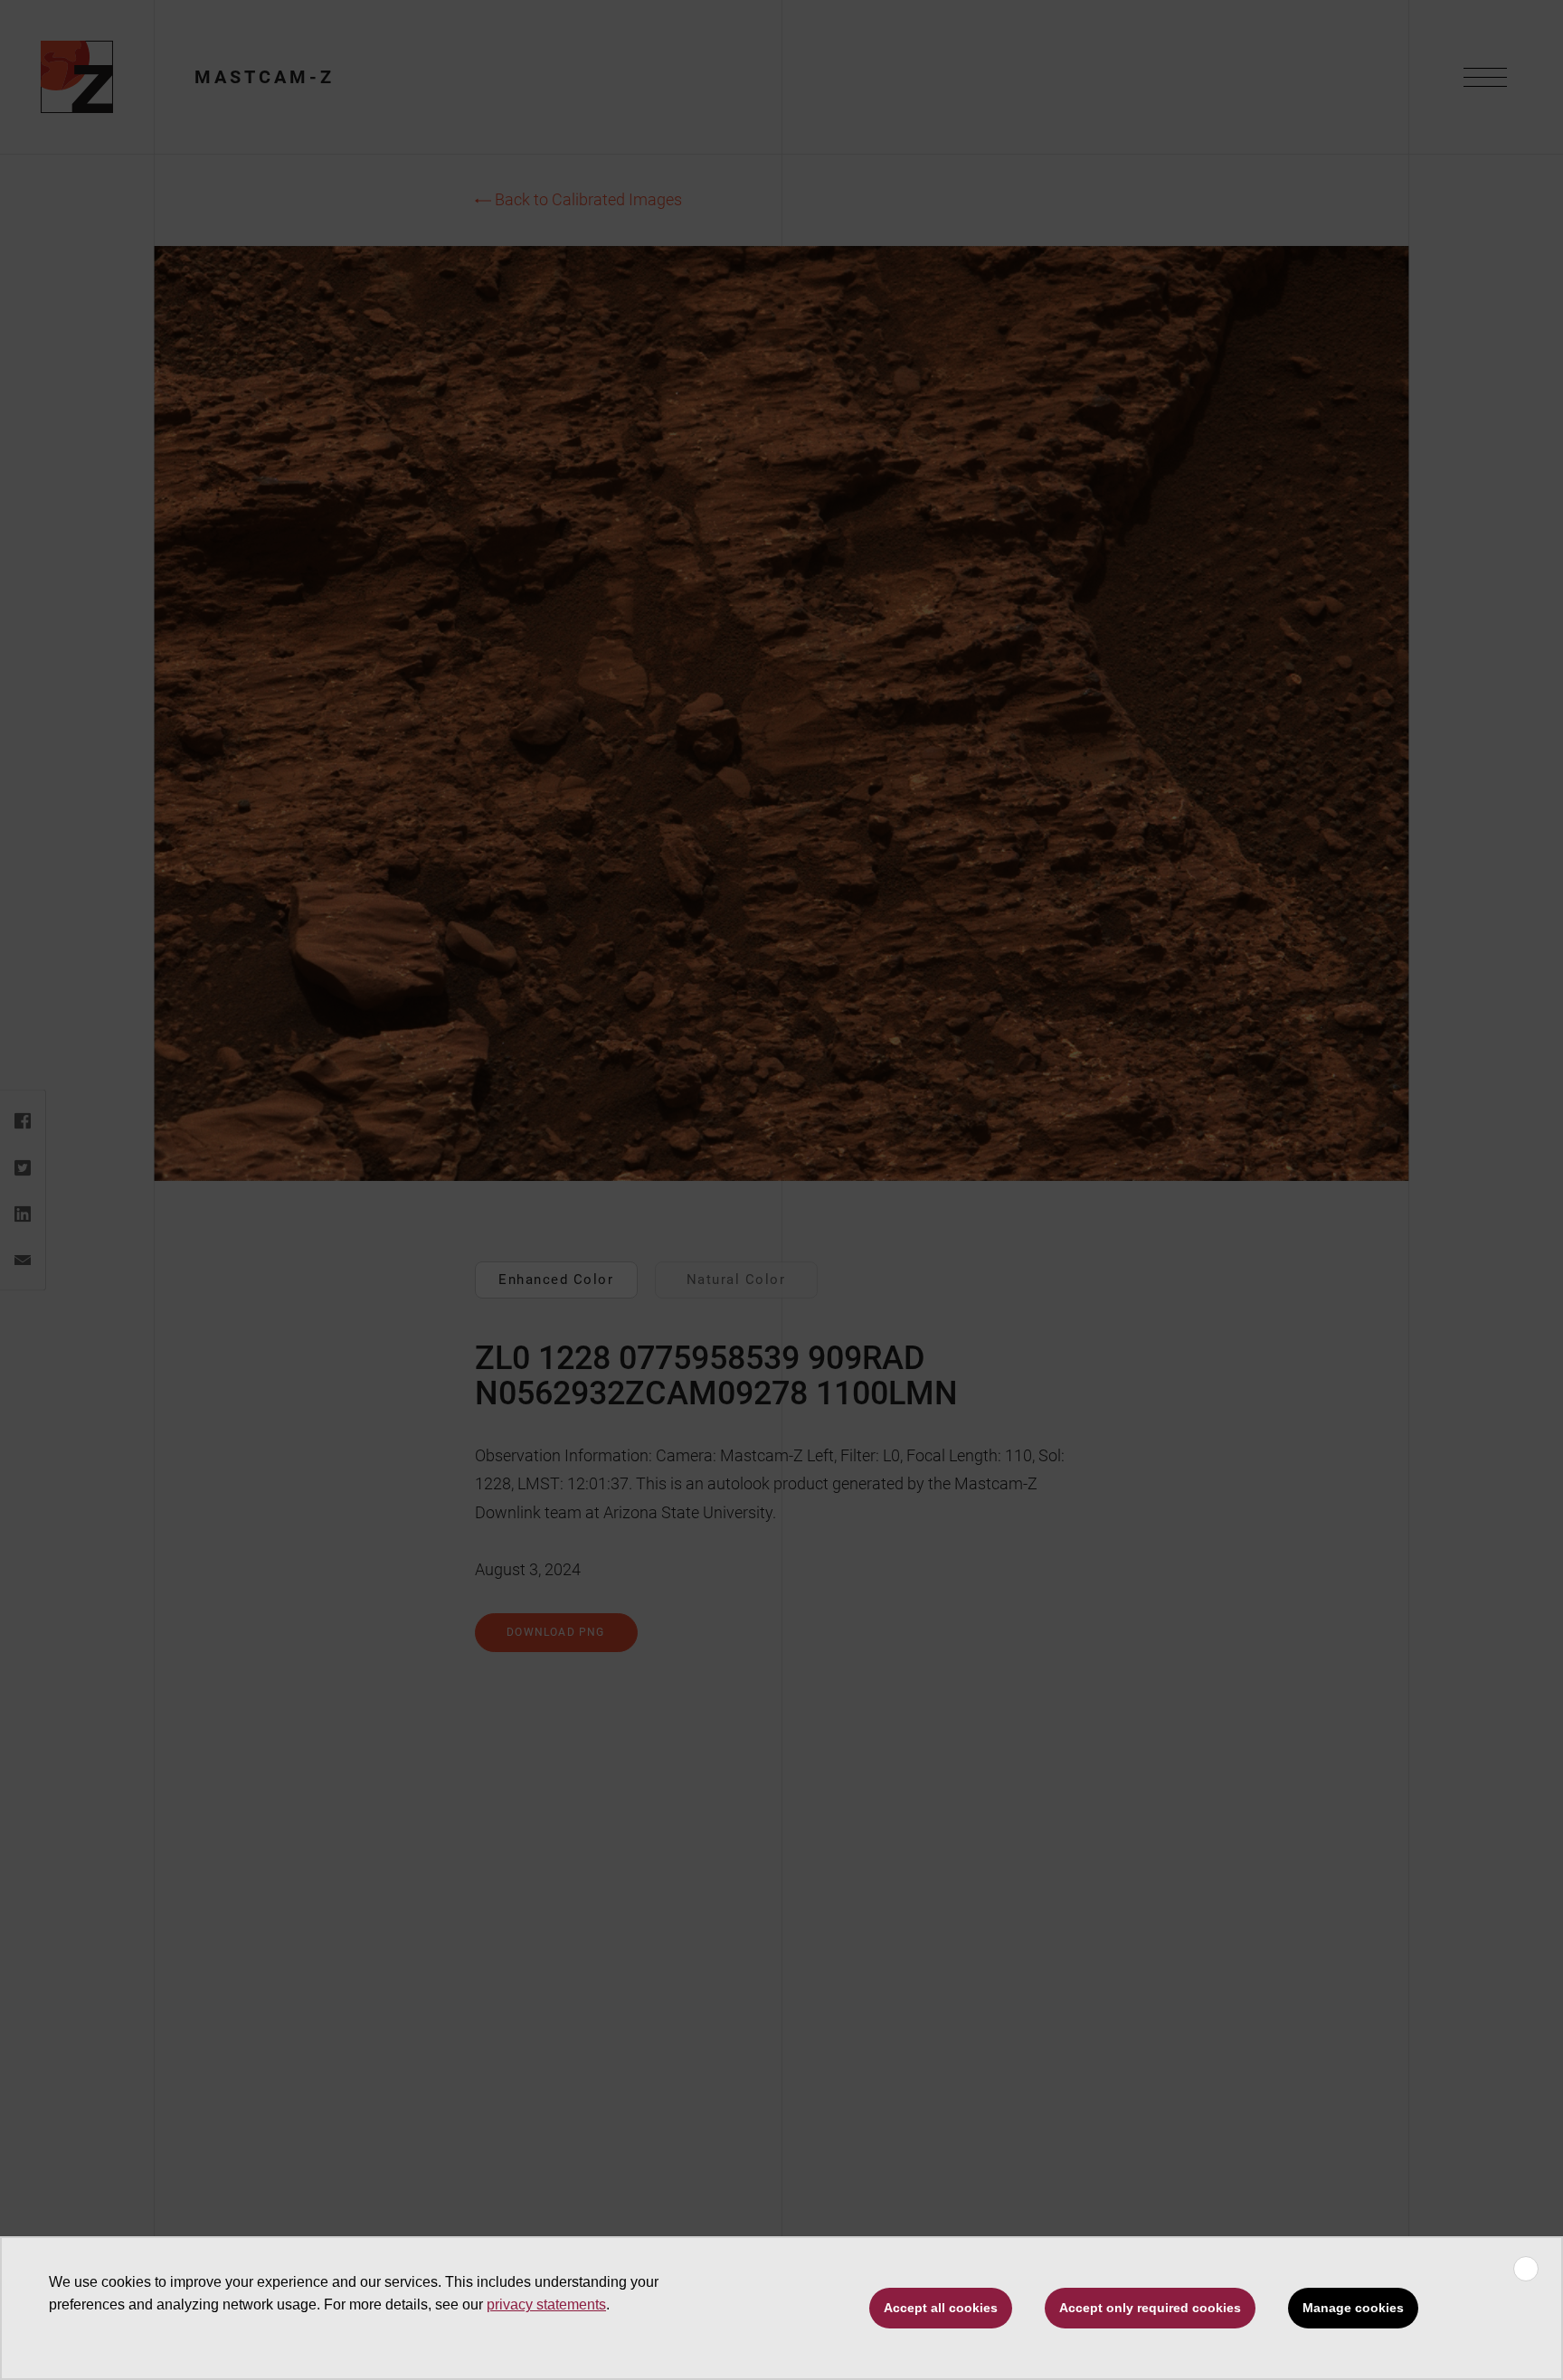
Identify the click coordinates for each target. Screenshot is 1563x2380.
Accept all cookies (941, 2308)
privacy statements (546, 2304)
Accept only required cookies (1150, 2308)
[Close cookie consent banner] (1526, 2269)
